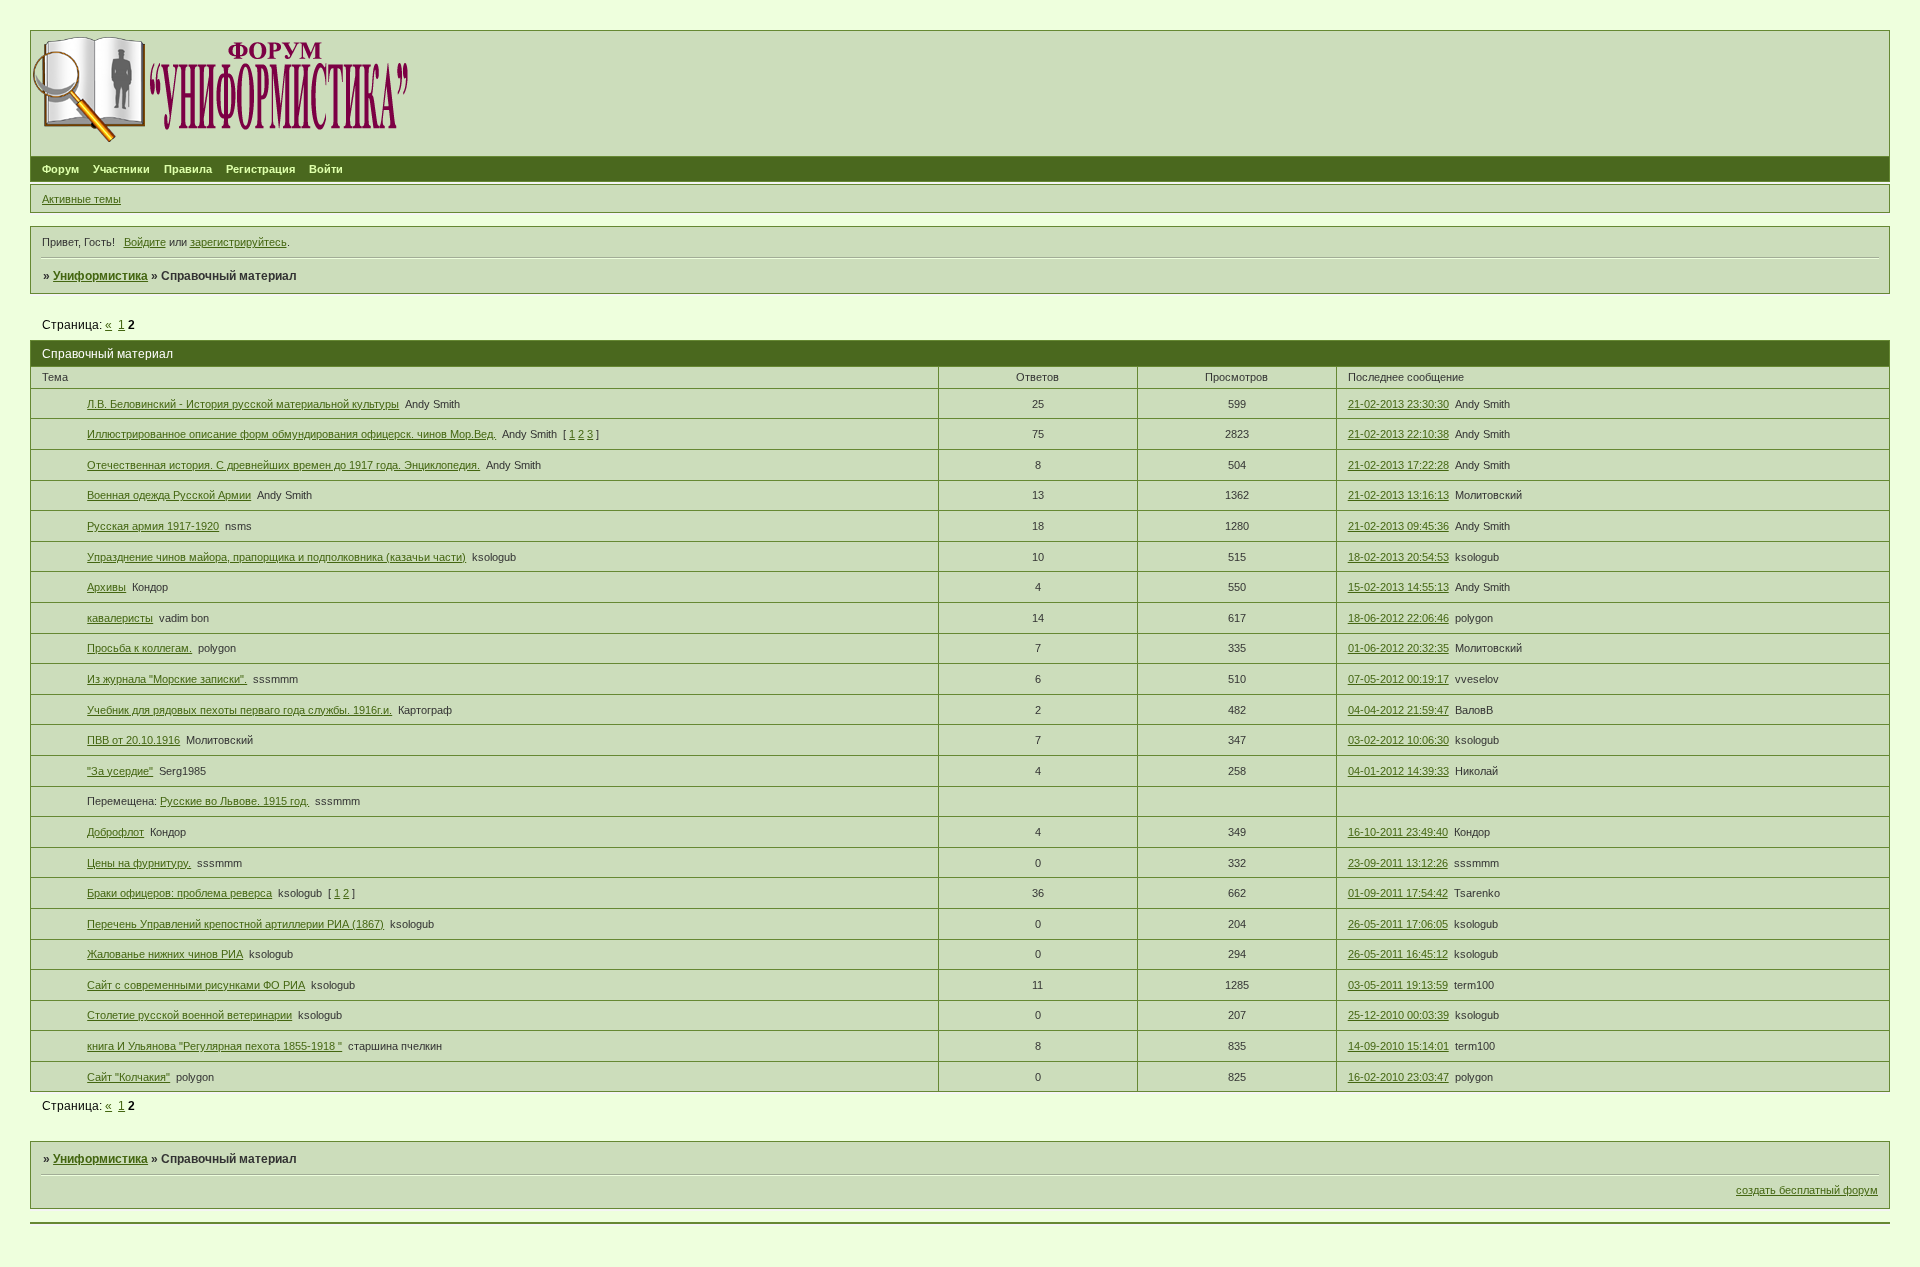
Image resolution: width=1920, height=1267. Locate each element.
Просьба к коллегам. (139, 648)
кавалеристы (120, 618)
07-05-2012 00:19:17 (1398, 679)
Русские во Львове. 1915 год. (234, 801)
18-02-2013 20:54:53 (1398, 557)
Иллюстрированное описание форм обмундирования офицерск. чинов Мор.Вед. (291, 434)
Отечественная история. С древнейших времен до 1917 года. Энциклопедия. (283, 465)
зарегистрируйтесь (238, 242)
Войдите (145, 242)
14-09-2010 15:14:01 (1398, 1046)
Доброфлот (115, 832)
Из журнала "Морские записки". (167, 679)
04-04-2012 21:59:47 (1398, 710)
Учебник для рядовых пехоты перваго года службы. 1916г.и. (239, 710)
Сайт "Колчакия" (128, 1077)
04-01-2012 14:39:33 (1398, 771)
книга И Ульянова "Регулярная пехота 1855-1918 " (214, 1046)
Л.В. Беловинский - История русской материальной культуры (243, 404)
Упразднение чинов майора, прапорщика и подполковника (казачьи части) (276, 557)
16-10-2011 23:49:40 (1398, 832)
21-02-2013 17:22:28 (1398, 465)
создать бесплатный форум (1807, 1190)
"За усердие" (120, 771)
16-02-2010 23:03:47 (1398, 1077)
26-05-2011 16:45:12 (1398, 954)
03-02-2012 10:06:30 (1398, 740)
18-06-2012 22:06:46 (1398, 618)
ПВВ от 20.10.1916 (133, 740)
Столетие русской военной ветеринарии (189, 1015)
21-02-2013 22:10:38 (1398, 434)
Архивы (106, 587)
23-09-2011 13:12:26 (1398, 863)
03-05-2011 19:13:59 (1398, 985)
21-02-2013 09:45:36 (1398, 526)
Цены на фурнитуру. (139, 863)
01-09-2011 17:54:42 (1398, 893)
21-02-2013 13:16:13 (1398, 495)
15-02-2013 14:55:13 (1398, 587)
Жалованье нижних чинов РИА (165, 954)
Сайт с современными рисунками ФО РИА (196, 985)
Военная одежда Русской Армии (169, 495)
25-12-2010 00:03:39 (1398, 1015)
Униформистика (100, 276)
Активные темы (81, 199)
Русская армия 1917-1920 (153, 526)
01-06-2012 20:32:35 (1398, 648)
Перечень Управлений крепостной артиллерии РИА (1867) (235, 924)
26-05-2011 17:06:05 (1398, 924)
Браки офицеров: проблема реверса (179, 893)
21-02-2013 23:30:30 (1398, 404)
